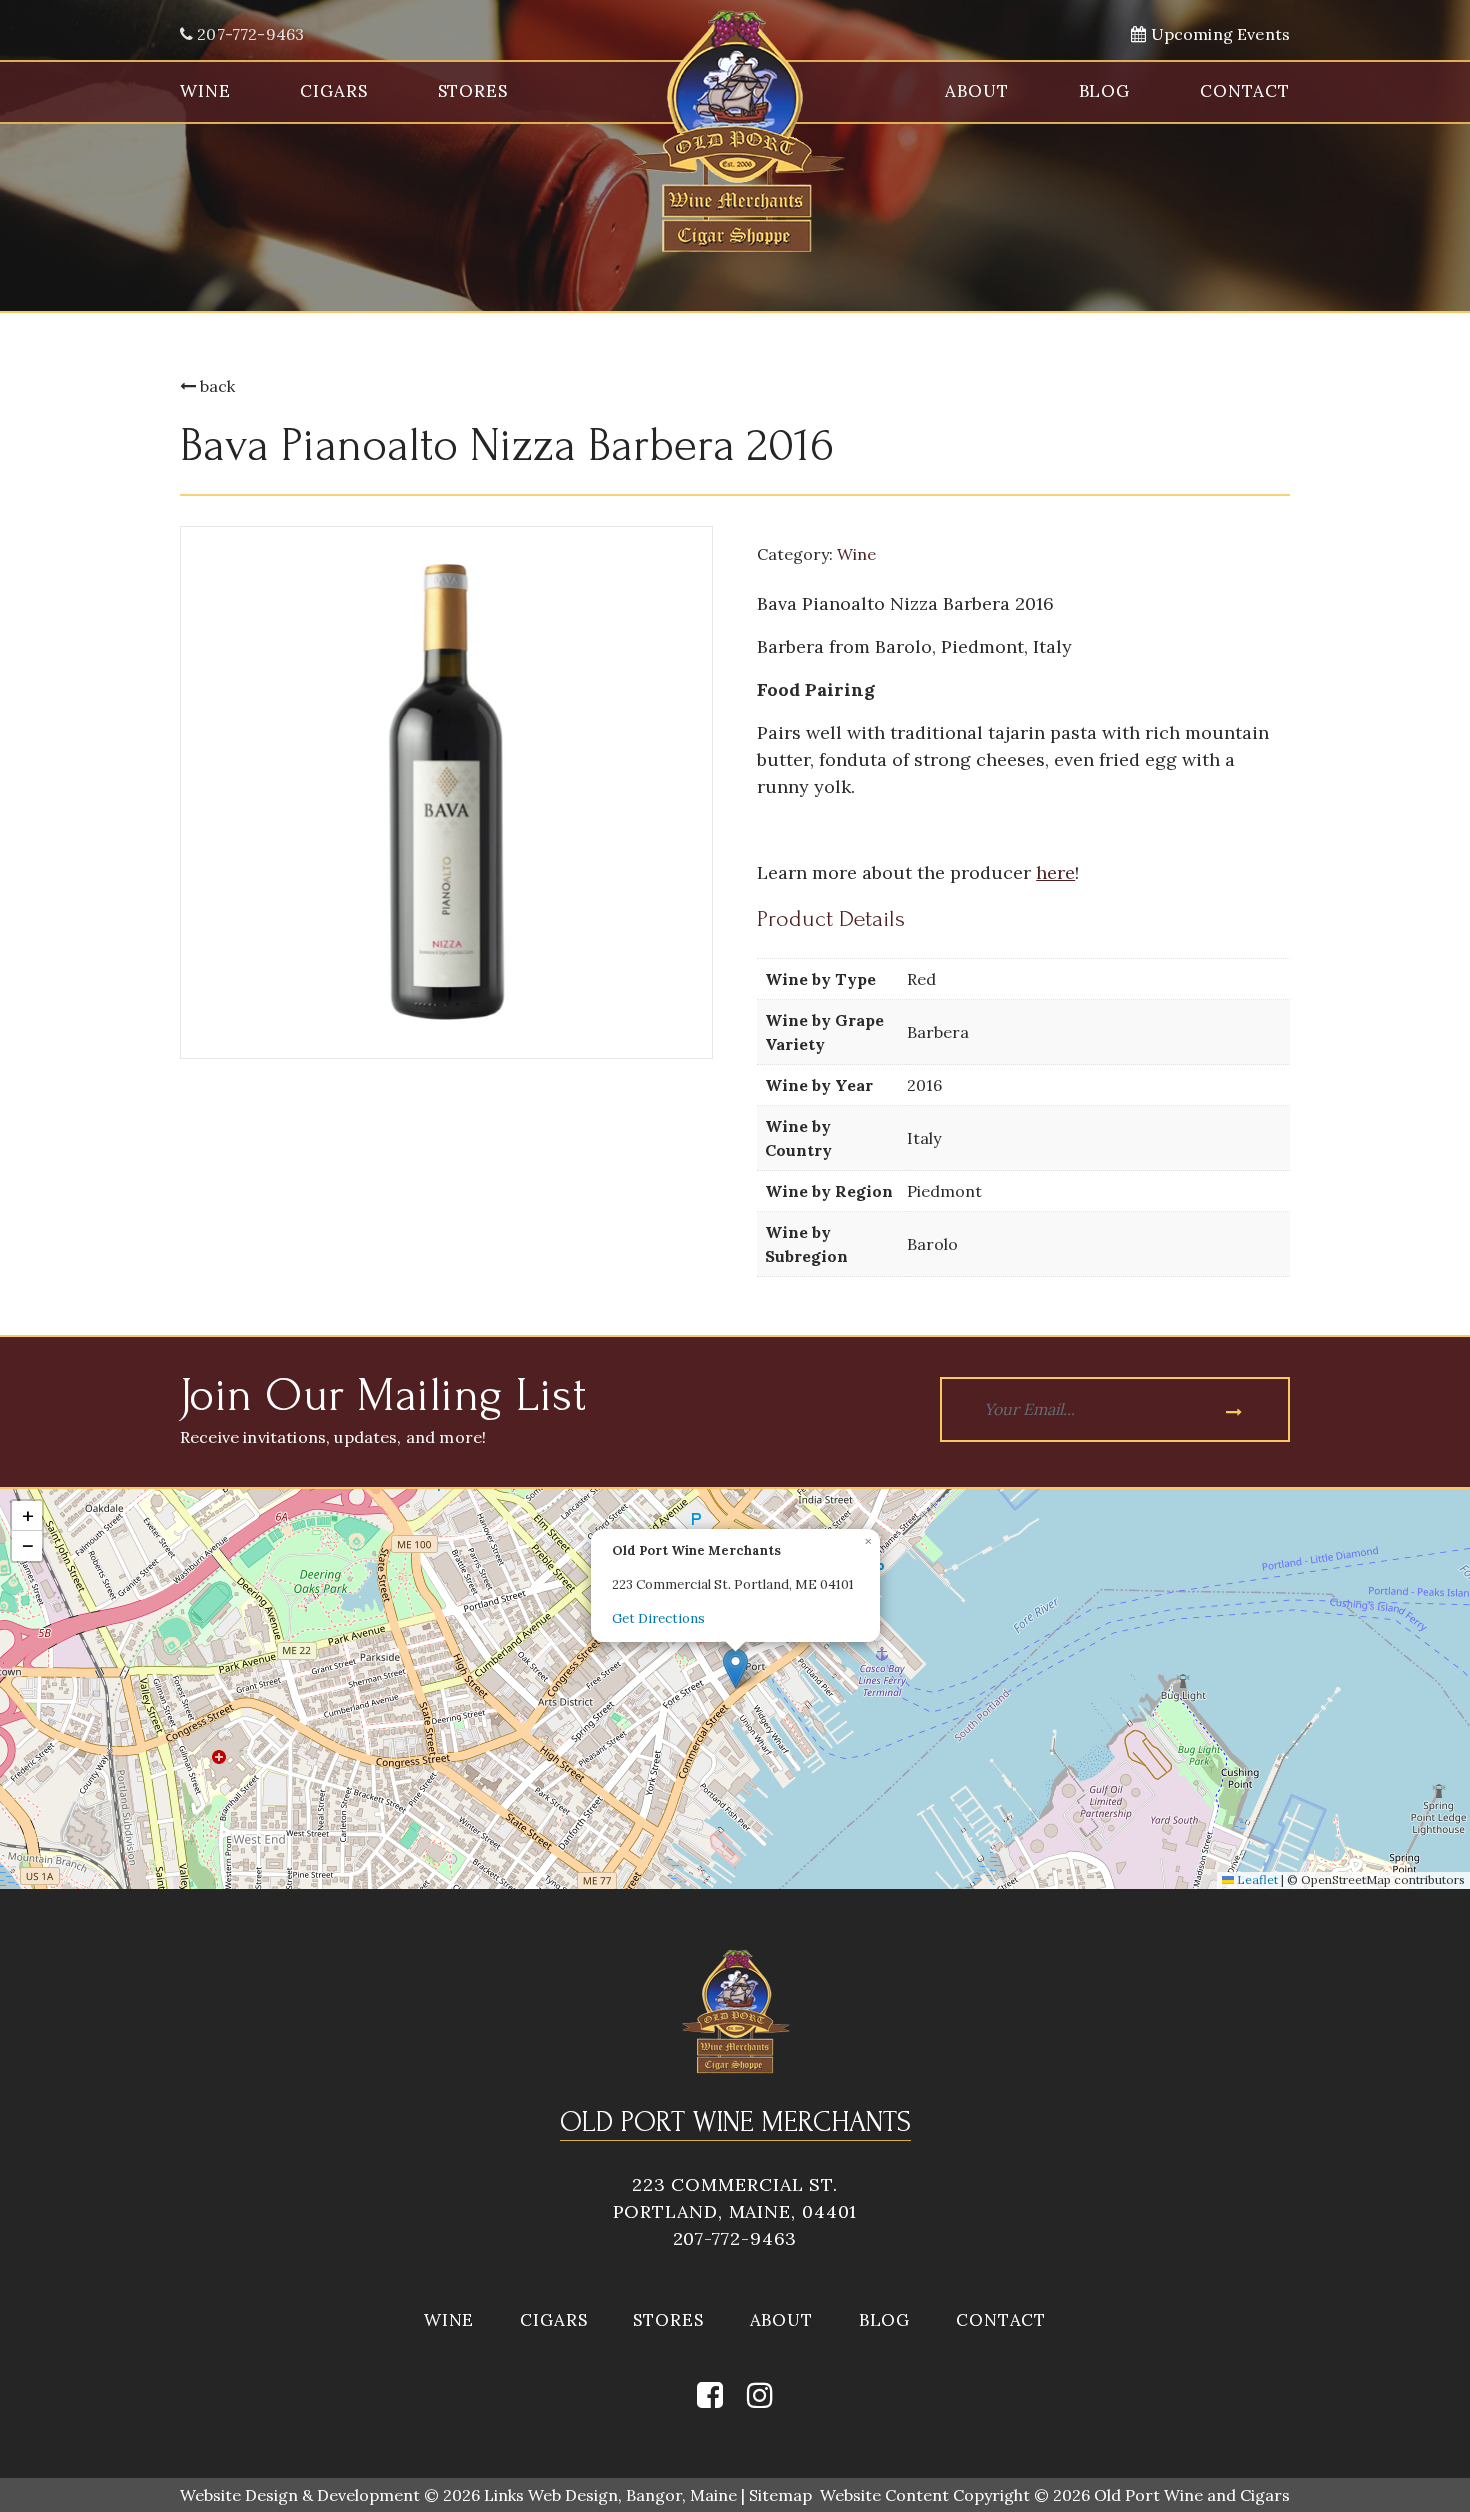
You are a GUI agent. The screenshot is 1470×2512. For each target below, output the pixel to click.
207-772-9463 (248, 34)
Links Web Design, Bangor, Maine (612, 2495)
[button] (735, 1668)
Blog (1104, 91)
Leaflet (1256, 1879)
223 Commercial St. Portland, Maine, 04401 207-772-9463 (735, 2211)
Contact (1245, 91)
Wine (205, 91)
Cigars (333, 91)
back (215, 386)
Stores (473, 91)
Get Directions (658, 1618)
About (976, 91)
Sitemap (780, 2495)
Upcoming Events (1218, 34)
